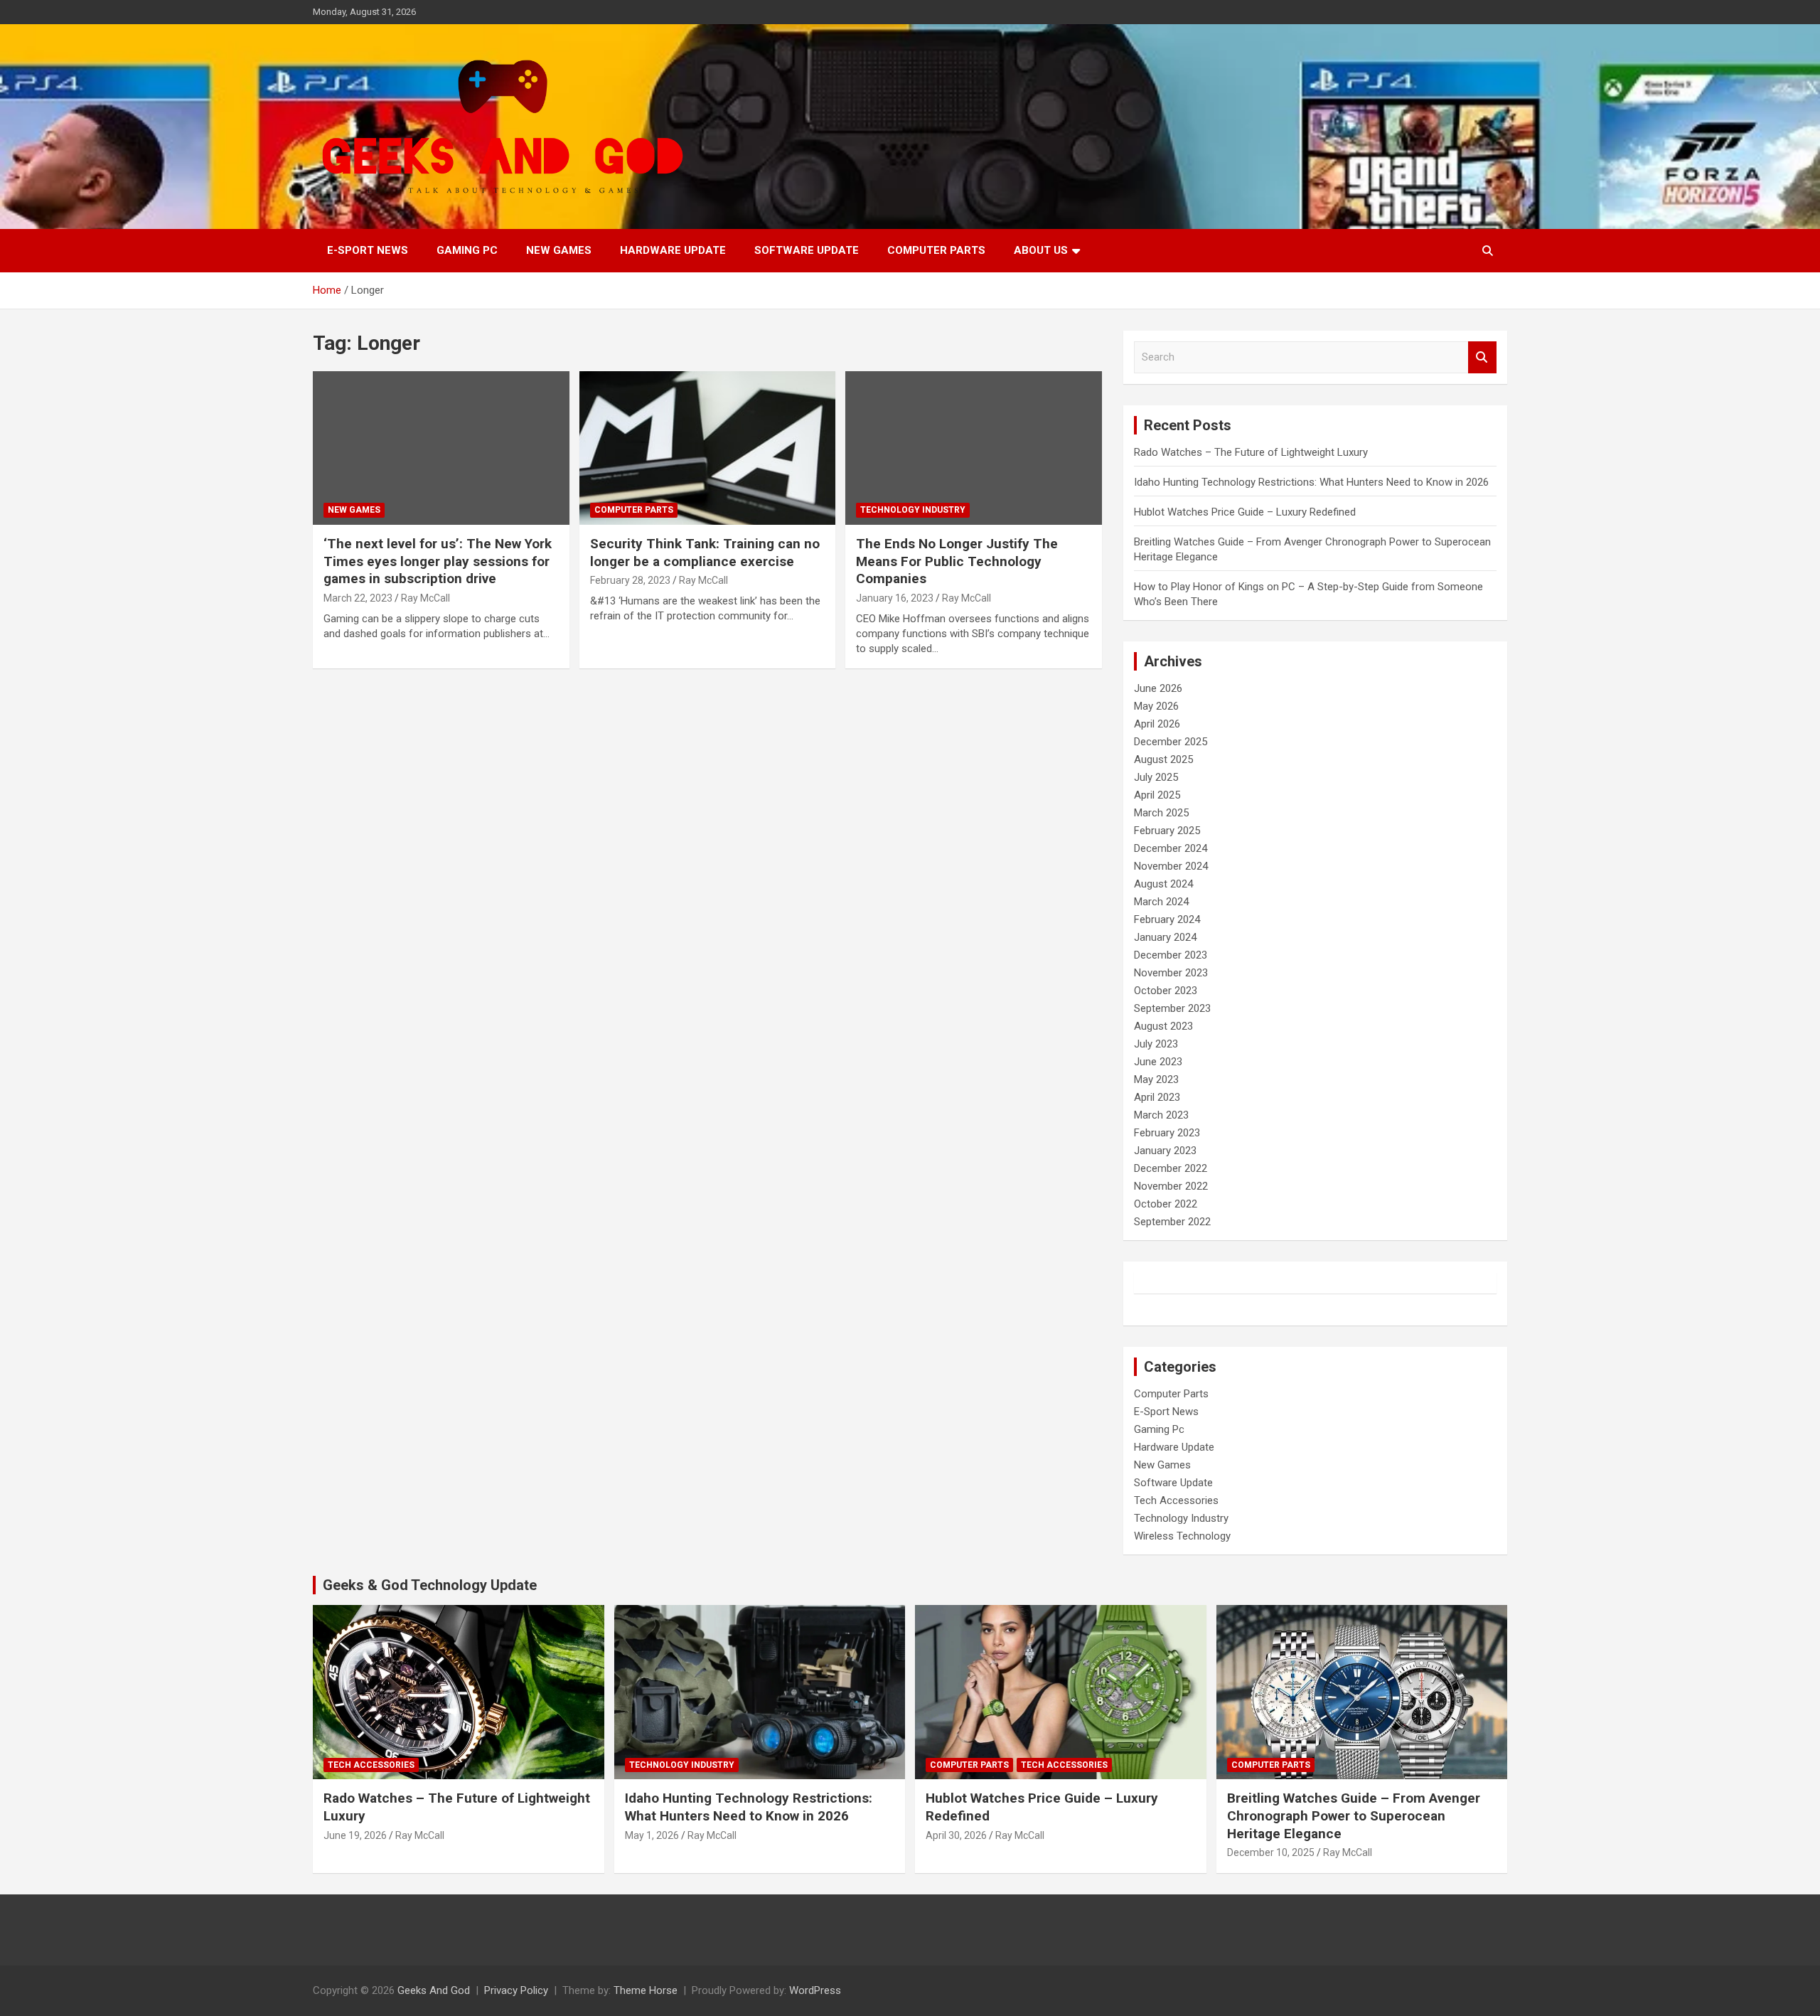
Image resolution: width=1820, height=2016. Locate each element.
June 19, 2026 (355, 1835)
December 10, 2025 (1271, 1852)
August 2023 (1163, 1026)
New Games (559, 250)
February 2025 (1167, 831)
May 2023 (1156, 1079)
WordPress (815, 1990)
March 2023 (1161, 1115)
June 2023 (1158, 1062)
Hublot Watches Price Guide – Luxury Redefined (1246, 512)
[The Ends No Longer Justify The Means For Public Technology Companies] (974, 448)
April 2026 (1157, 724)
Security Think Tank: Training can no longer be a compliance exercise (705, 553)
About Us (1041, 250)
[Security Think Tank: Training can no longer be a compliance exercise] (708, 448)
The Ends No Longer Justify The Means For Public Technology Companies (957, 561)
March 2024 (1161, 902)
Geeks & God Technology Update (430, 1585)
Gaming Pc (467, 250)
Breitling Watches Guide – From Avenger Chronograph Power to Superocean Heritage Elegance (1354, 1815)
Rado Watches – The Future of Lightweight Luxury (1251, 452)
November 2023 (1171, 973)
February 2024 (1167, 919)
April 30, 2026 (956, 1835)
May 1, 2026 (652, 1835)
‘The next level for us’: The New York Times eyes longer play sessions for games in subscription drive (438, 561)
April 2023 (1157, 1097)
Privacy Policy (516, 1990)
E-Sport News (368, 250)
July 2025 (1156, 777)
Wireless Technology (1182, 1536)
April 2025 (1157, 795)
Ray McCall (425, 598)
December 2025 (1171, 742)
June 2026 (1158, 688)
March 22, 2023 (358, 598)
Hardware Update (673, 250)
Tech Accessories (1176, 1500)
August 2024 (1163, 884)
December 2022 (1171, 1168)
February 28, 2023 (630, 580)
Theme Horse (646, 1990)
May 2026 (1156, 706)
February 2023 (1167, 1133)
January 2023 (1165, 1151)
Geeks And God (434, 1990)
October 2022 (1166, 1204)
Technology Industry (913, 510)
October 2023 (1166, 991)
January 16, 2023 (895, 598)
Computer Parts (936, 250)
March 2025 (1161, 813)
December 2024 (1171, 848)
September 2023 (1172, 1008)
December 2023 (1171, 955)
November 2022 (1171, 1186)
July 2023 (1156, 1044)
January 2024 (1165, 937)
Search (1482, 357)
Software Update (807, 250)
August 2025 (1163, 759)
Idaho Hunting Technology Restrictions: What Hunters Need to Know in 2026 (1311, 482)
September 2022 (1172, 1222)
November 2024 (1171, 866)
